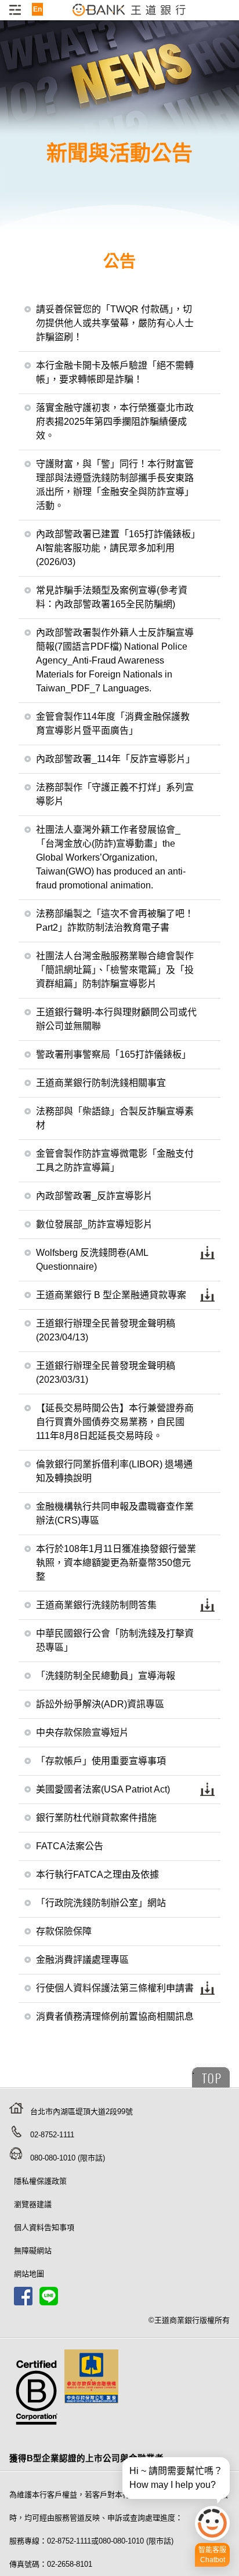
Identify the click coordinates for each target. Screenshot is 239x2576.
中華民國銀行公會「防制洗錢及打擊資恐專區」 (115, 1640)
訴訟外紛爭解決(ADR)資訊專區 (100, 1704)
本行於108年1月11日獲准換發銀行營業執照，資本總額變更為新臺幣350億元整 (116, 1563)
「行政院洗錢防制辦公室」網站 (101, 1903)
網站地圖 (29, 2274)
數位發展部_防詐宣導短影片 (94, 1224)
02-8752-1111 (52, 2135)
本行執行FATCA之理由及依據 (97, 1874)
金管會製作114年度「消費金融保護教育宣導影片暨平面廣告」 (113, 724)
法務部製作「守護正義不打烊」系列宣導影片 (115, 794)
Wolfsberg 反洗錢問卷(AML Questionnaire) (92, 1260)
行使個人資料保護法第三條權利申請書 (115, 1988)
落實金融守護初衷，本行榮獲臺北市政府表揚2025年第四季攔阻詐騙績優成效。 (115, 422)
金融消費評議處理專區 (82, 1960)
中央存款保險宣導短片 (82, 1732)
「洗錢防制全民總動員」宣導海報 (106, 1676)
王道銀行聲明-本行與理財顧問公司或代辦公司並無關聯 (116, 1019)
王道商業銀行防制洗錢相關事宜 (101, 1083)
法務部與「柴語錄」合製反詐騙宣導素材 (115, 1118)
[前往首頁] (129, 16)
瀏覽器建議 (33, 2204)
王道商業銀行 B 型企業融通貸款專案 (111, 1295)
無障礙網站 (33, 2251)
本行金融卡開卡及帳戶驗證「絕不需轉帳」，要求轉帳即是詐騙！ (115, 372)
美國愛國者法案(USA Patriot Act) (103, 1789)
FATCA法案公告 (70, 1846)
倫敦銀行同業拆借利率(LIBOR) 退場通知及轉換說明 (114, 1471)
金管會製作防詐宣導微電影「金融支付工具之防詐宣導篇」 (115, 1161)
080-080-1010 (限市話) (68, 2158)
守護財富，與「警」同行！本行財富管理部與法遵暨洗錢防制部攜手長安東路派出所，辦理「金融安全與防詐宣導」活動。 (115, 485)
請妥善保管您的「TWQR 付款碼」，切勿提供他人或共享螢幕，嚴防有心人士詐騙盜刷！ (115, 323)
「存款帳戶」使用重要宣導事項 (101, 1761)
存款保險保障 (64, 1931)
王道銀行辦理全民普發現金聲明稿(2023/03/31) (106, 1373)
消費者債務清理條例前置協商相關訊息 (115, 2016)
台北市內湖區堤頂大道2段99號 (82, 2112)
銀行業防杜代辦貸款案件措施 (96, 1818)
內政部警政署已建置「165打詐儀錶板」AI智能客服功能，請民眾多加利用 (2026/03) (116, 548)
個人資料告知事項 (44, 2227)
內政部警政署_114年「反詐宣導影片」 (115, 759)
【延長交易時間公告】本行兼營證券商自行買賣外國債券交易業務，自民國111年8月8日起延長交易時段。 (115, 1422)
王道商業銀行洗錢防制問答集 (96, 1605)
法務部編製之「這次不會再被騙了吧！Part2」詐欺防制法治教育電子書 (115, 921)
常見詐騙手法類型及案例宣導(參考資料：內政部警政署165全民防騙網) (112, 597)
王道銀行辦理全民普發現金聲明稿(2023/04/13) (106, 1330)
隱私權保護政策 (40, 2181)
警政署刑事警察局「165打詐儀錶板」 (113, 1054)
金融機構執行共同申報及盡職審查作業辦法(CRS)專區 (115, 1513)
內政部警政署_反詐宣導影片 (94, 1196)
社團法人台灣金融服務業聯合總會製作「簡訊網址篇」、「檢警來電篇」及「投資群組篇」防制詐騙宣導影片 (115, 970)
